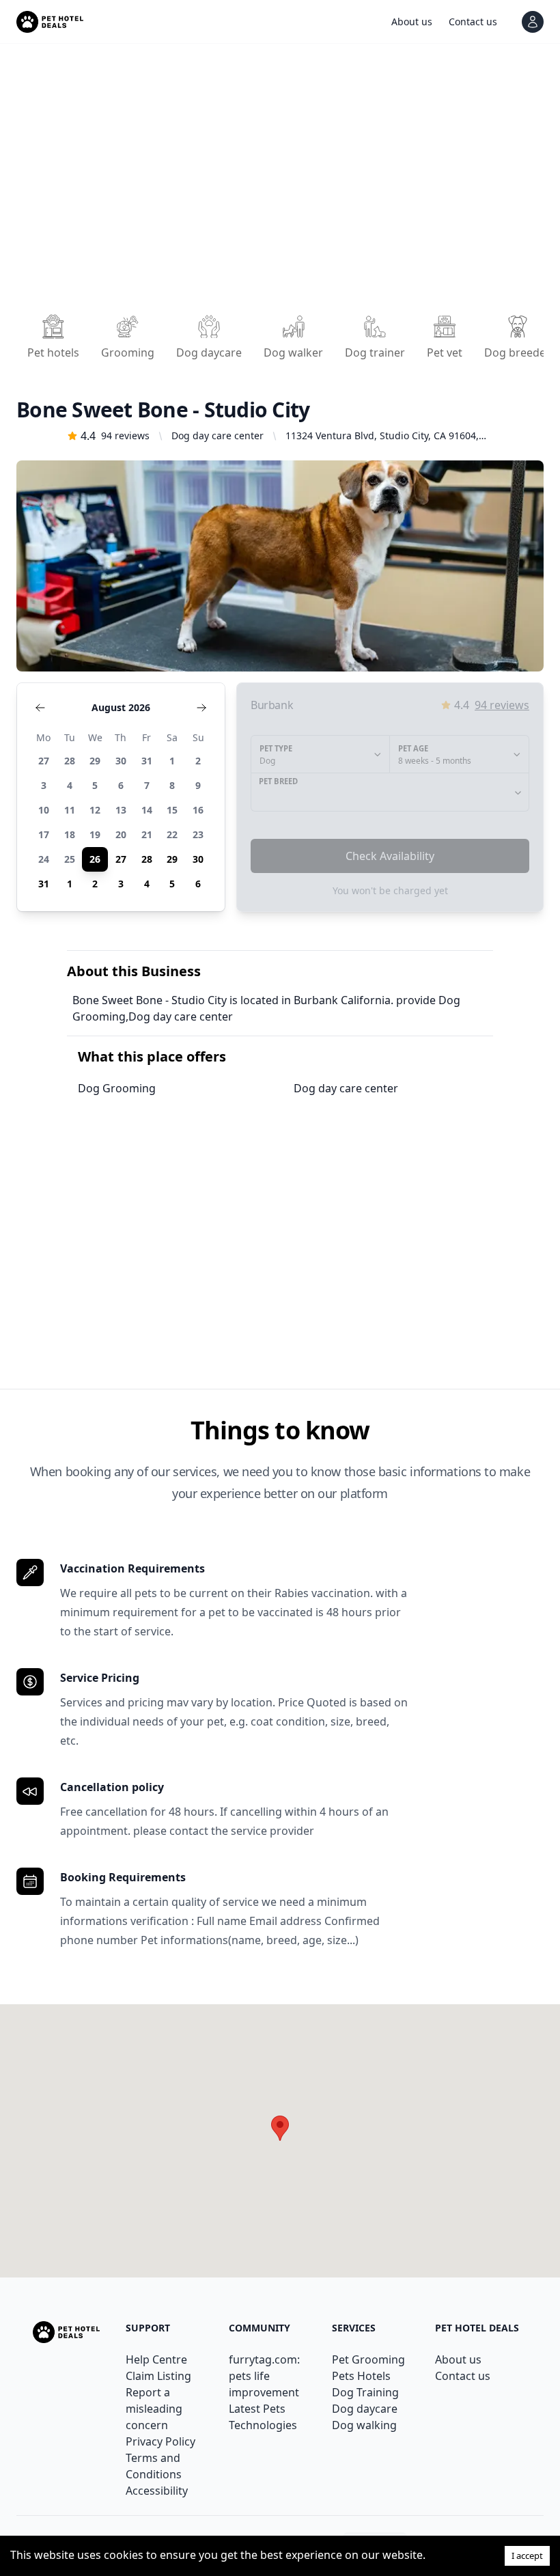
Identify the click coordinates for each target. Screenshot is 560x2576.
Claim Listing (158, 2376)
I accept (527, 2556)
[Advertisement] (280, 183)
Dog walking (364, 2425)
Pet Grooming (368, 2359)
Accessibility (157, 2491)
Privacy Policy (160, 2441)
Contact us (463, 2376)
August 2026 (121, 707)
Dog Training (365, 2392)
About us (458, 2359)
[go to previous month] (40, 708)
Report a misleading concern (154, 2409)
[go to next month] (201, 708)
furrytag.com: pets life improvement (264, 2376)
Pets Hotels (361, 2376)
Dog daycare (365, 2409)
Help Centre (156, 2359)
